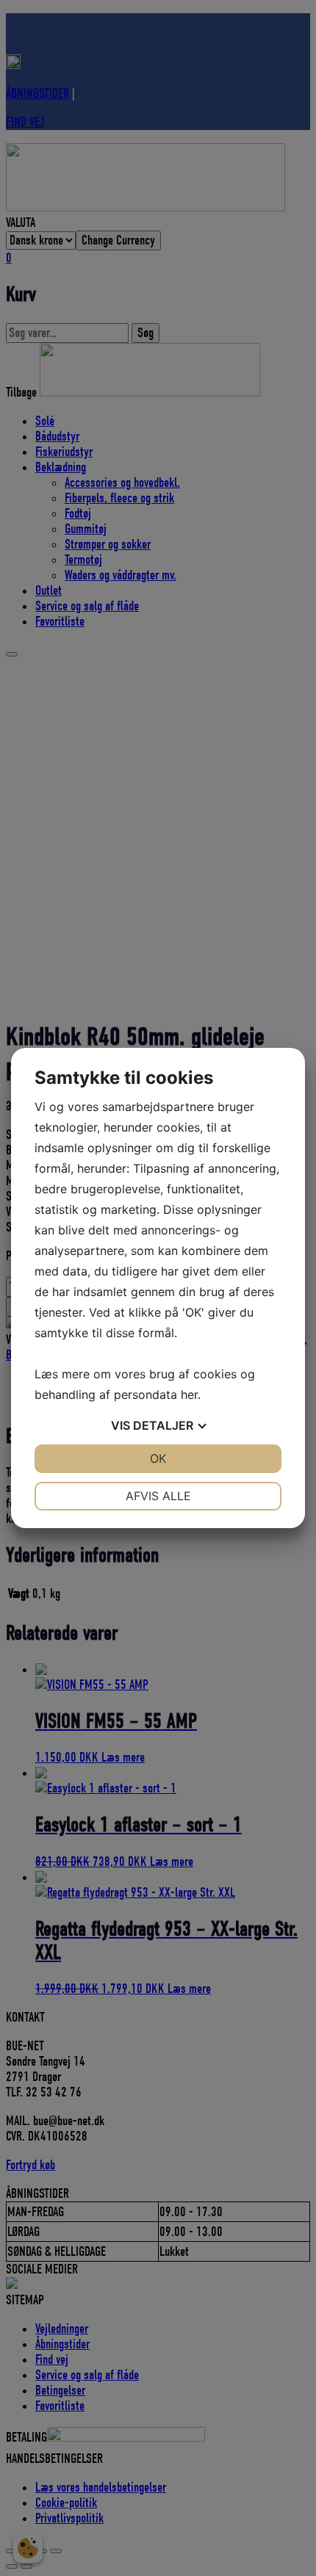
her (189, 1394)
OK (158, 1458)
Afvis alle (158, 1496)
